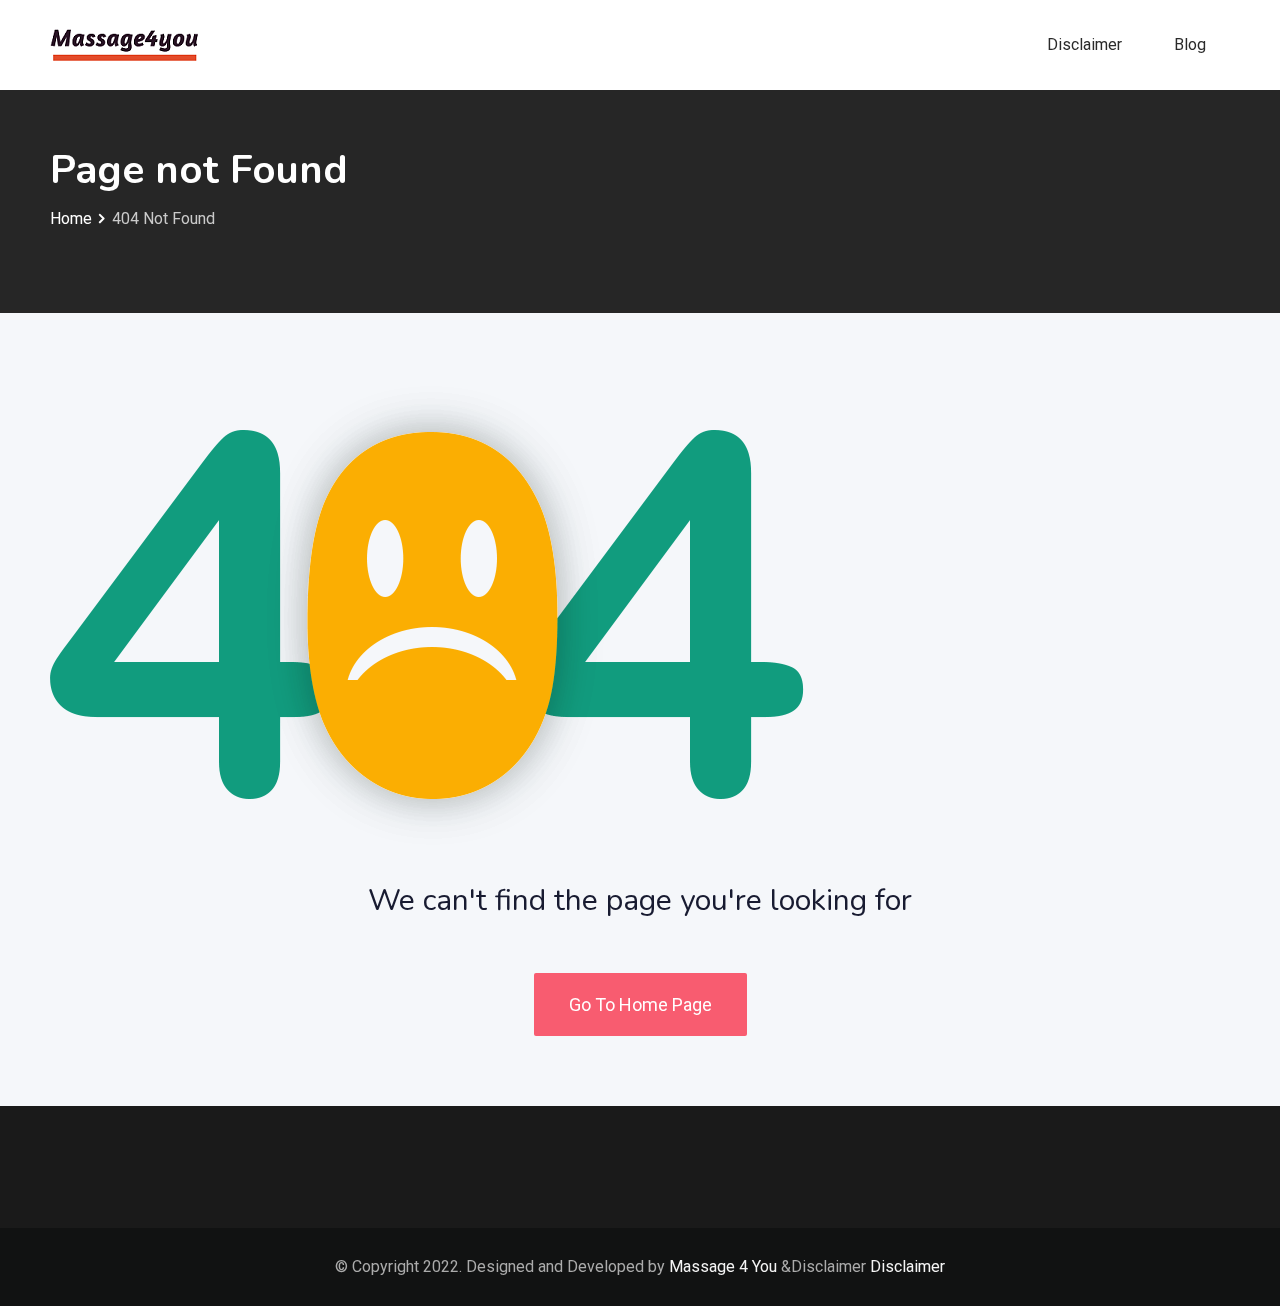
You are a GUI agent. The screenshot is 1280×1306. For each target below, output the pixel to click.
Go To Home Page (640, 1004)
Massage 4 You (723, 1266)
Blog (1190, 44)
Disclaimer (1084, 44)
